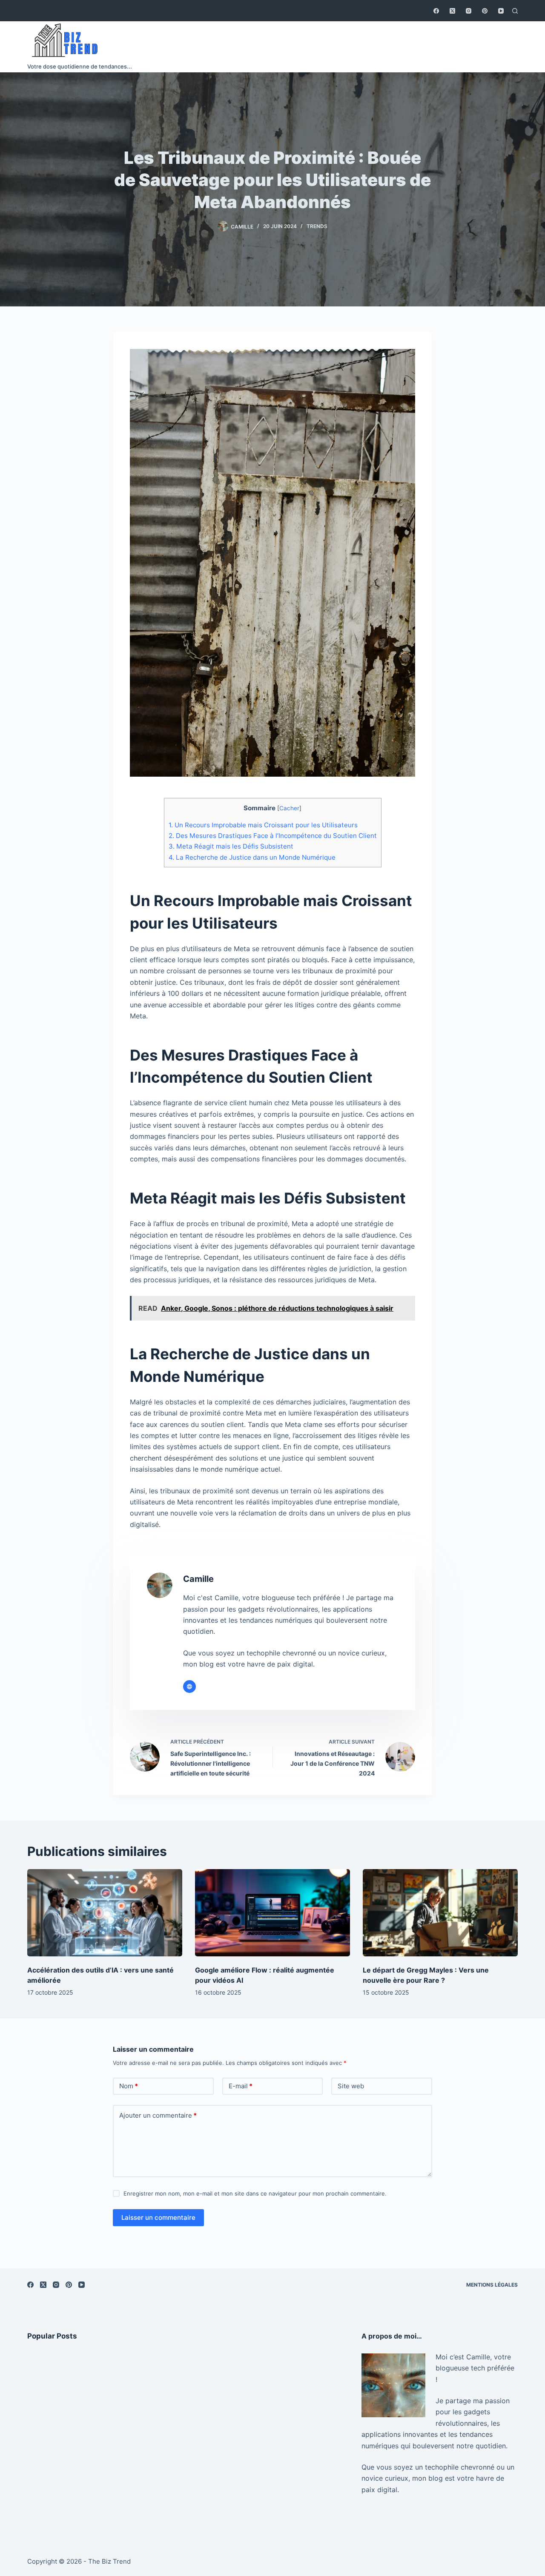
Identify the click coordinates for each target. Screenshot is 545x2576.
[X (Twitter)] (452, 11)
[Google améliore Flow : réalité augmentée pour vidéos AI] (272, 1913)
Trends (317, 226)
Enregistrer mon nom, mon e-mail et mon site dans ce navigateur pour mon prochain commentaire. (255, 2193)
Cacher (289, 808)
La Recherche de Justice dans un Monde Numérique (252, 857)
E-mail (241, 2086)
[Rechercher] (515, 11)
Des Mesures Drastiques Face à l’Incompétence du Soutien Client (273, 836)
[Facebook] (436, 11)
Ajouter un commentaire (158, 2115)
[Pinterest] (485, 11)
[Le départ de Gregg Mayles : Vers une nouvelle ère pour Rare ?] (440, 1913)
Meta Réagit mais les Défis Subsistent (231, 846)
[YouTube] (501, 11)
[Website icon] (189, 1687)
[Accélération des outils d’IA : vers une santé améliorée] (105, 1913)
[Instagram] (469, 11)
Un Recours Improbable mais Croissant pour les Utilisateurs (263, 825)
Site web (351, 2086)
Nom (129, 2086)
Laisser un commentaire (158, 2217)
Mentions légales (492, 2285)
